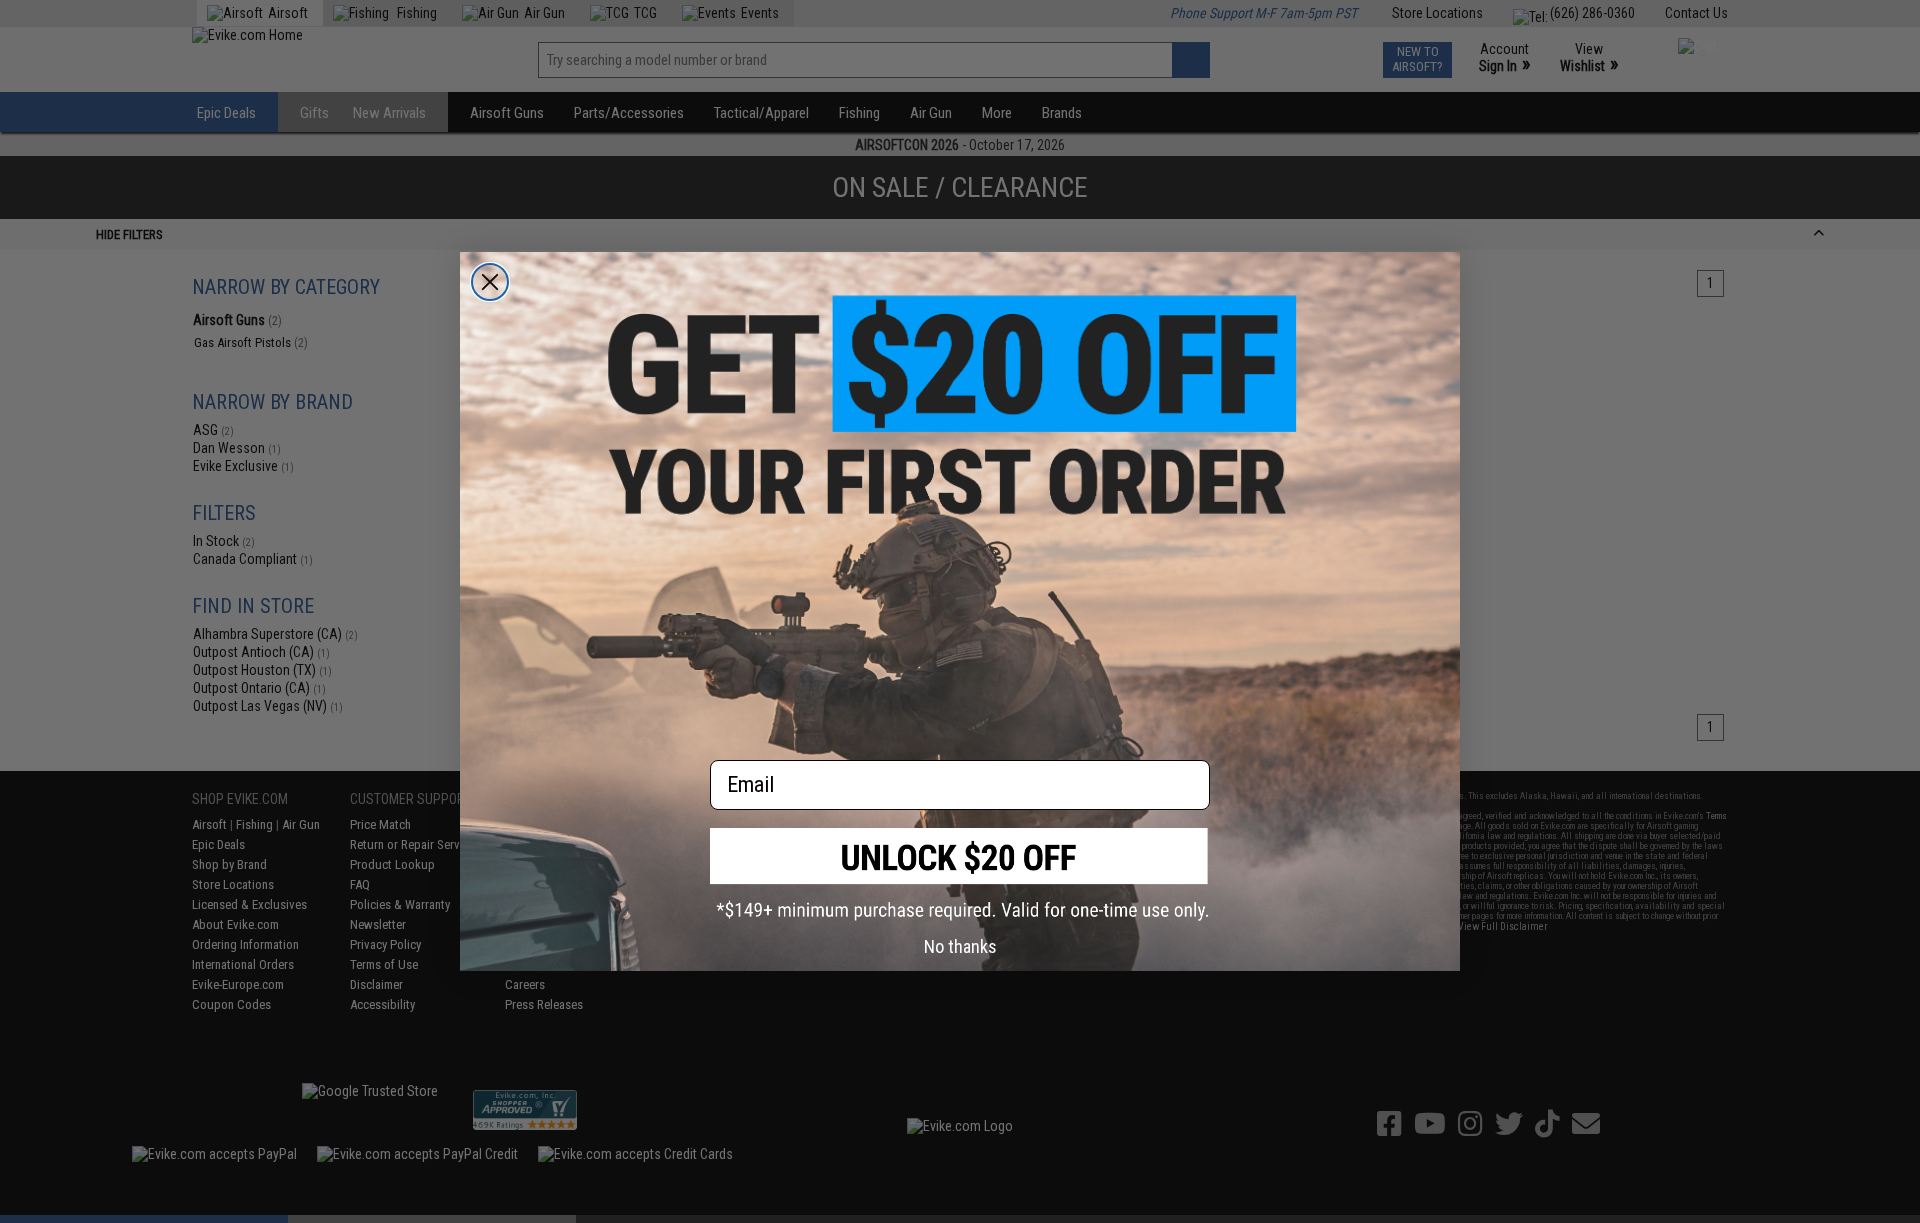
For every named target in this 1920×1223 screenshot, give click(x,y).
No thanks (960, 946)
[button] (960, 874)
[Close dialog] (490, 282)
